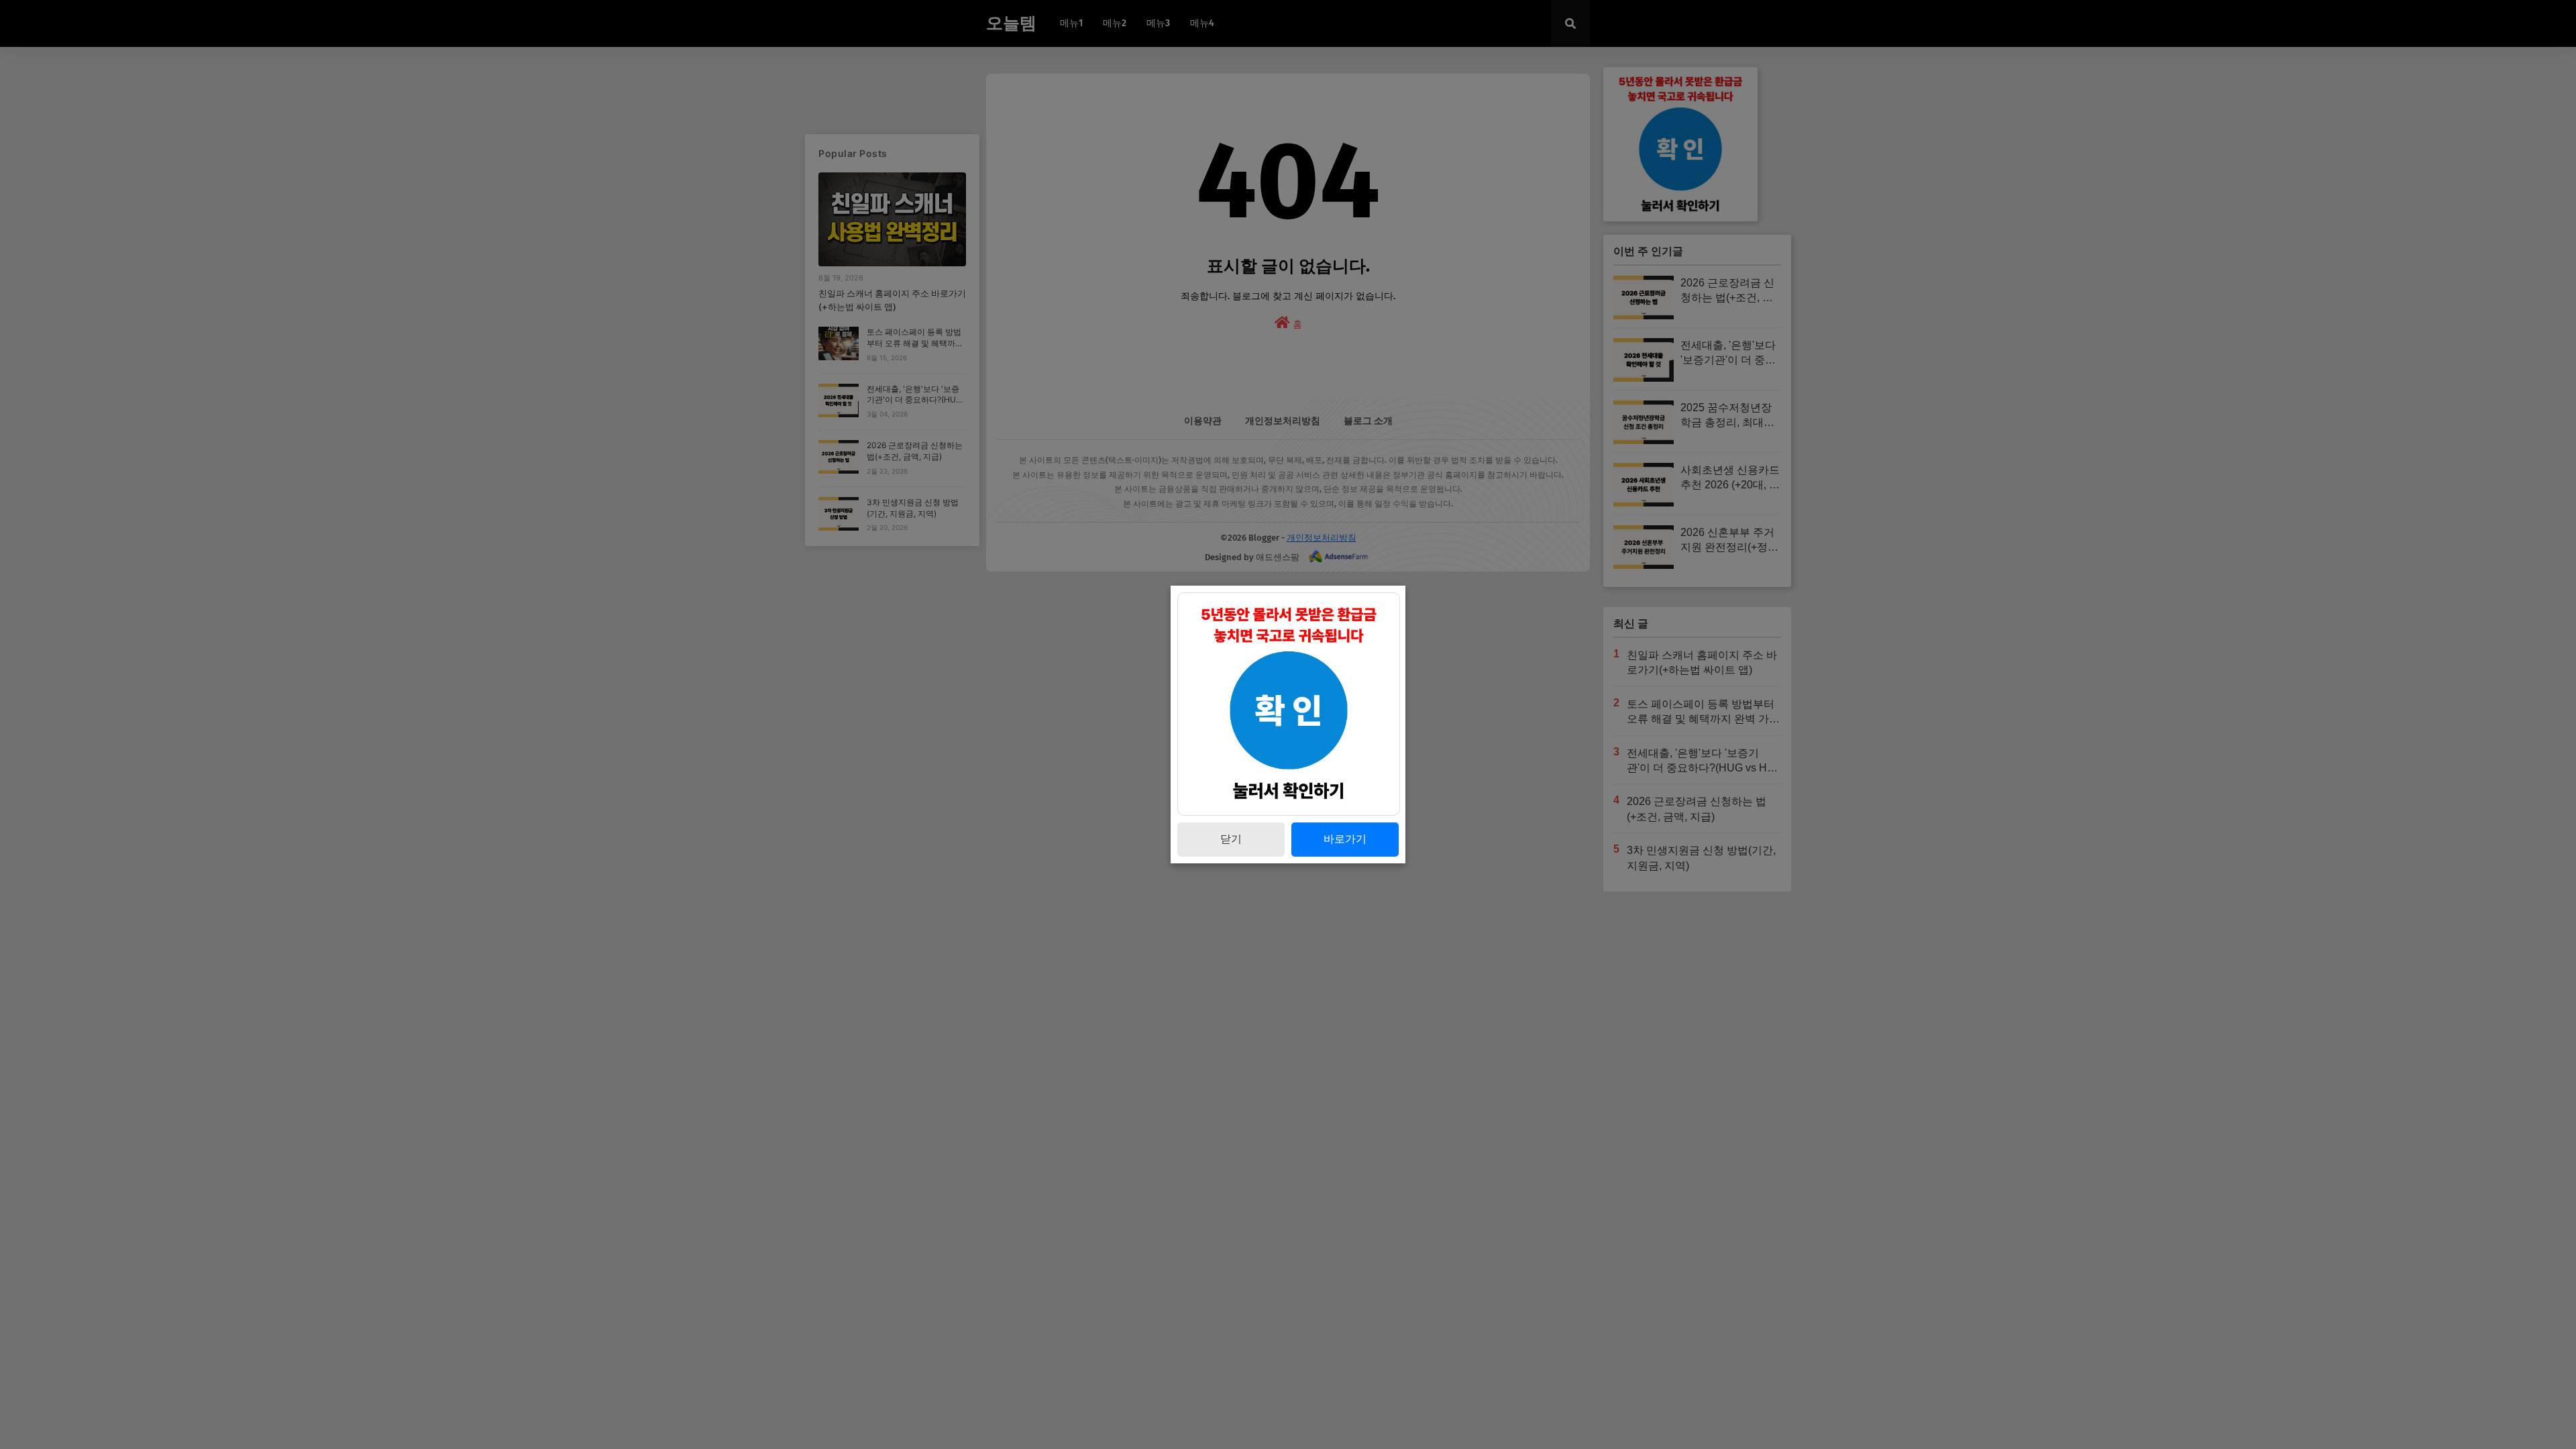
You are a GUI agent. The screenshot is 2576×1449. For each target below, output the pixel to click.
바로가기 (1345, 839)
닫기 (1231, 839)
